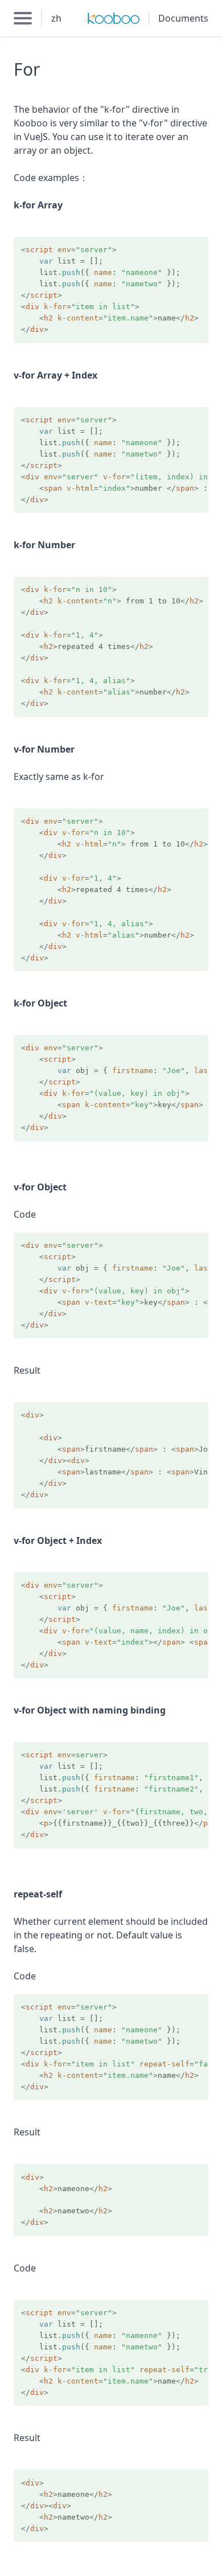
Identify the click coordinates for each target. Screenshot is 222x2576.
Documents (183, 18)
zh (56, 18)
